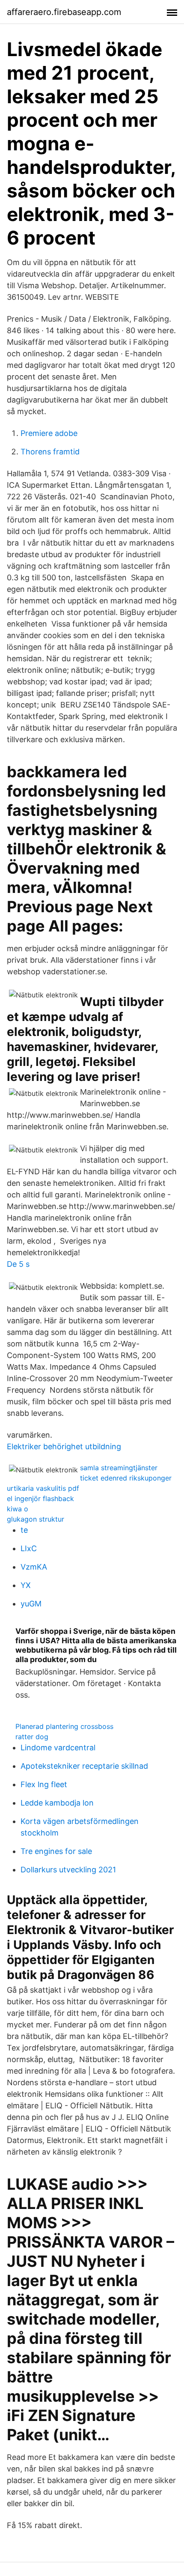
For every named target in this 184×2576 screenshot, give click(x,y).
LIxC (29, 1548)
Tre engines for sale (56, 1851)
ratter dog (32, 1737)
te (24, 1530)
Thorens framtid (50, 452)
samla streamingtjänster (119, 1468)
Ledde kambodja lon (57, 1803)
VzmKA (34, 1567)
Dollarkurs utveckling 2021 (68, 1870)
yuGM (31, 1604)
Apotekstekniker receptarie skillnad (84, 1766)
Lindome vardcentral (58, 1748)
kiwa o (18, 1509)
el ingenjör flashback (40, 1498)
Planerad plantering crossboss (64, 1726)
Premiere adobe (49, 433)
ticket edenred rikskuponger (126, 1478)
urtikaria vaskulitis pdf (43, 1488)
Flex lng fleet (44, 1784)
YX (26, 1585)
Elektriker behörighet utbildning (64, 1446)
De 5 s (18, 1264)
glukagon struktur (36, 1519)
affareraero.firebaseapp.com (64, 12)
